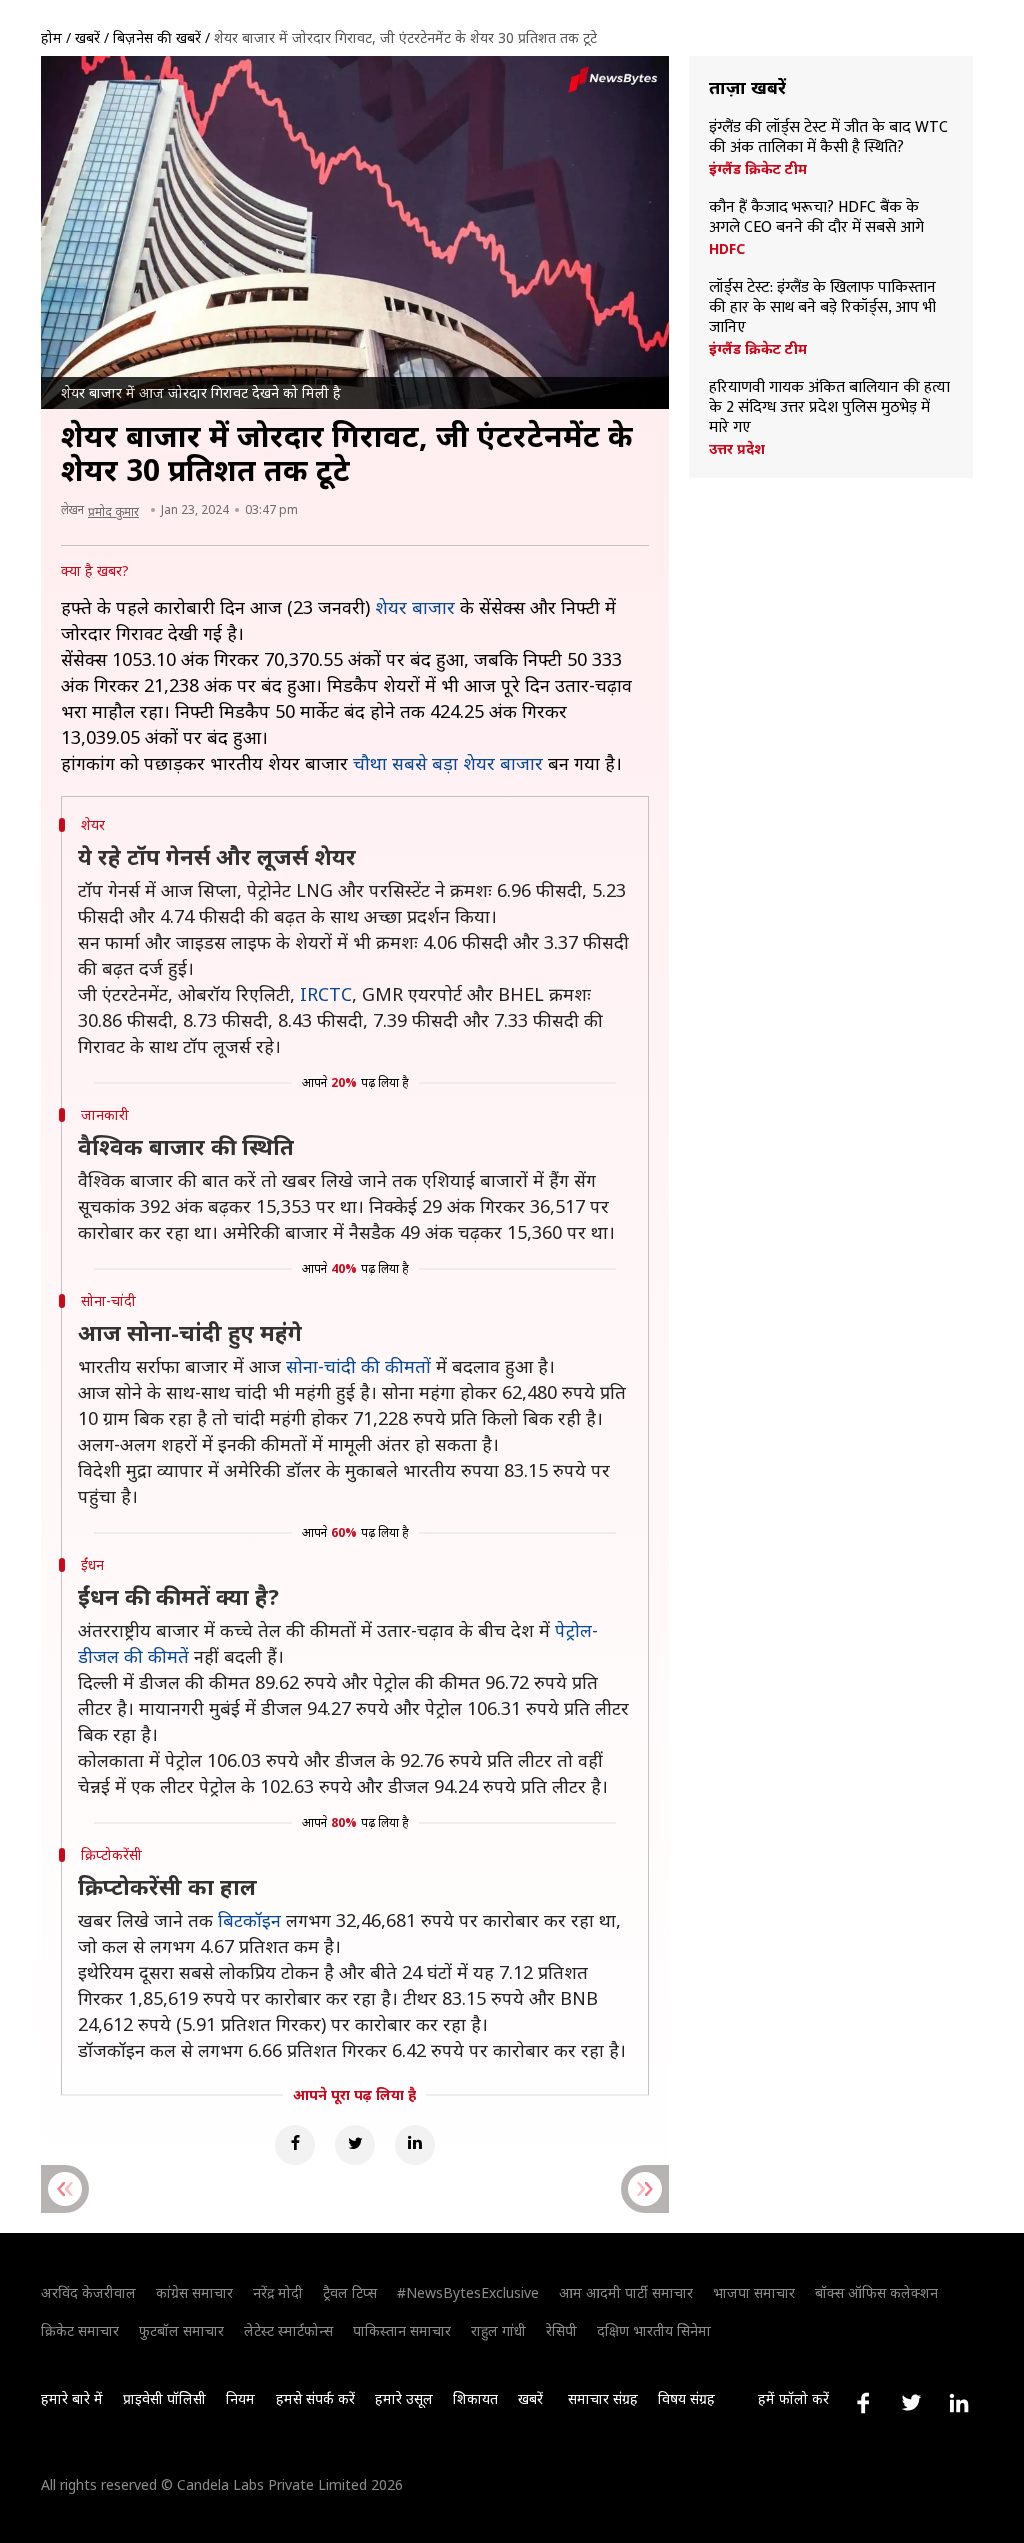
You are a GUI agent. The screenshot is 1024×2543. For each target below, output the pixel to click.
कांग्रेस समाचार (194, 2292)
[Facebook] (295, 2145)
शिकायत (475, 2398)
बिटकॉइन (249, 1920)
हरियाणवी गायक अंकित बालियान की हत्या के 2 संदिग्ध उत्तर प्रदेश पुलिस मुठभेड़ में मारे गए (829, 408)
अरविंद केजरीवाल (88, 2292)
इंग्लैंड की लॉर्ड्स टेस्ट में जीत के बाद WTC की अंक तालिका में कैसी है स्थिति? (828, 138)
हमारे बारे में (72, 2398)
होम (51, 37)
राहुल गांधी (498, 2330)
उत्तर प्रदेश (737, 449)
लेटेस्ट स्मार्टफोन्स (288, 2330)
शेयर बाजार (415, 607)
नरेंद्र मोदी (278, 2292)
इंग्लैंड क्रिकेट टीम (758, 169)
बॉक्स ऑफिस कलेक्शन (876, 2292)
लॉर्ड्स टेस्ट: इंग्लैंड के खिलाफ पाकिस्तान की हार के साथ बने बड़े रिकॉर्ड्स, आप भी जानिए (822, 308)
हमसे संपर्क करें (315, 2398)
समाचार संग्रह (603, 2398)
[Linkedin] (415, 2145)
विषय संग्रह (686, 2398)
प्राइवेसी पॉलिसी (164, 2398)
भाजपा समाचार (754, 2292)
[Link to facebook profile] (863, 2403)
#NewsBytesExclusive (468, 2292)
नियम (240, 2398)
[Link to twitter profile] (911, 2403)
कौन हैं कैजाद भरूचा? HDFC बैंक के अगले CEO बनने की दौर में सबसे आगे (816, 218)
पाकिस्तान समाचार (402, 2330)
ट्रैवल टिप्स (350, 2292)
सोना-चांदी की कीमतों (358, 1366)
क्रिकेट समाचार (80, 2330)
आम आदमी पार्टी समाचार (626, 2292)
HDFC (727, 249)
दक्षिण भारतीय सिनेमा (654, 2330)
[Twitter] (355, 2145)
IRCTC (326, 994)
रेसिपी (561, 2330)
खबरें (87, 37)
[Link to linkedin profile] (959, 2403)
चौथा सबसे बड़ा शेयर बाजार (448, 763)
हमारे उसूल (404, 2398)
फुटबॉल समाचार (181, 2330)
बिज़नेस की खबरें (157, 37)
